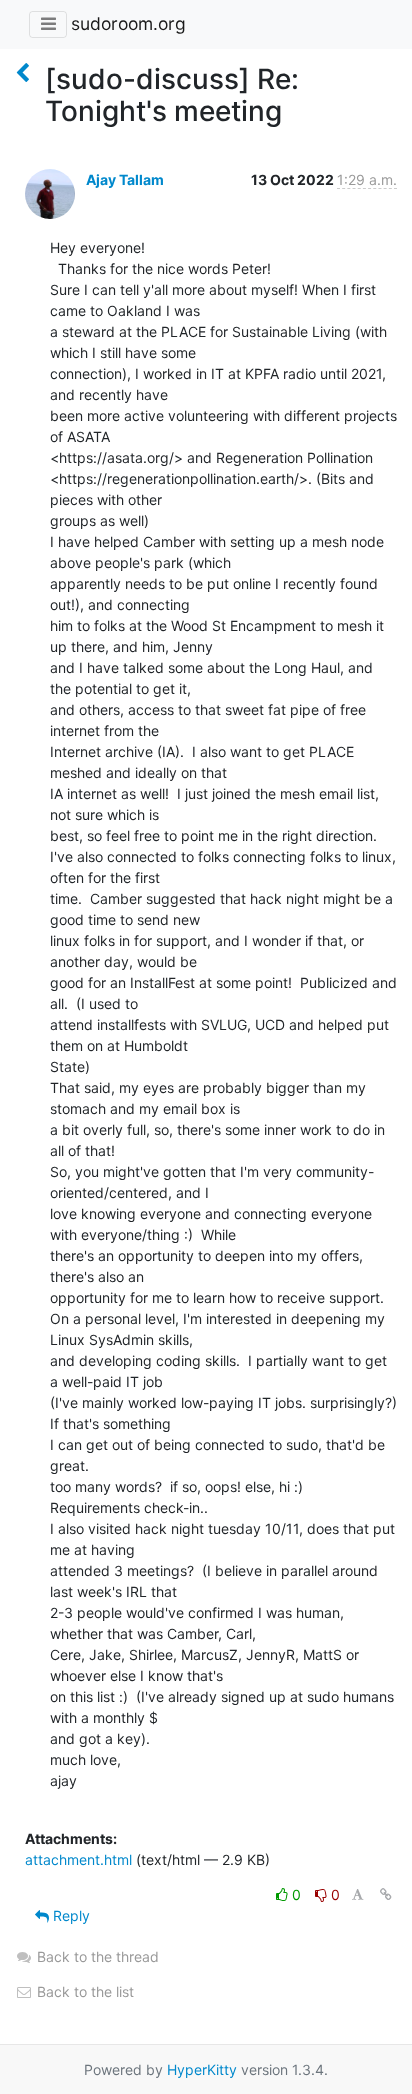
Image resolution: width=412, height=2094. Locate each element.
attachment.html (78, 1859)
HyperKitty (202, 2069)
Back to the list (83, 1991)
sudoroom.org (128, 23)
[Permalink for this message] (386, 1894)
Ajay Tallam (125, 179)
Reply (69, 1915)
